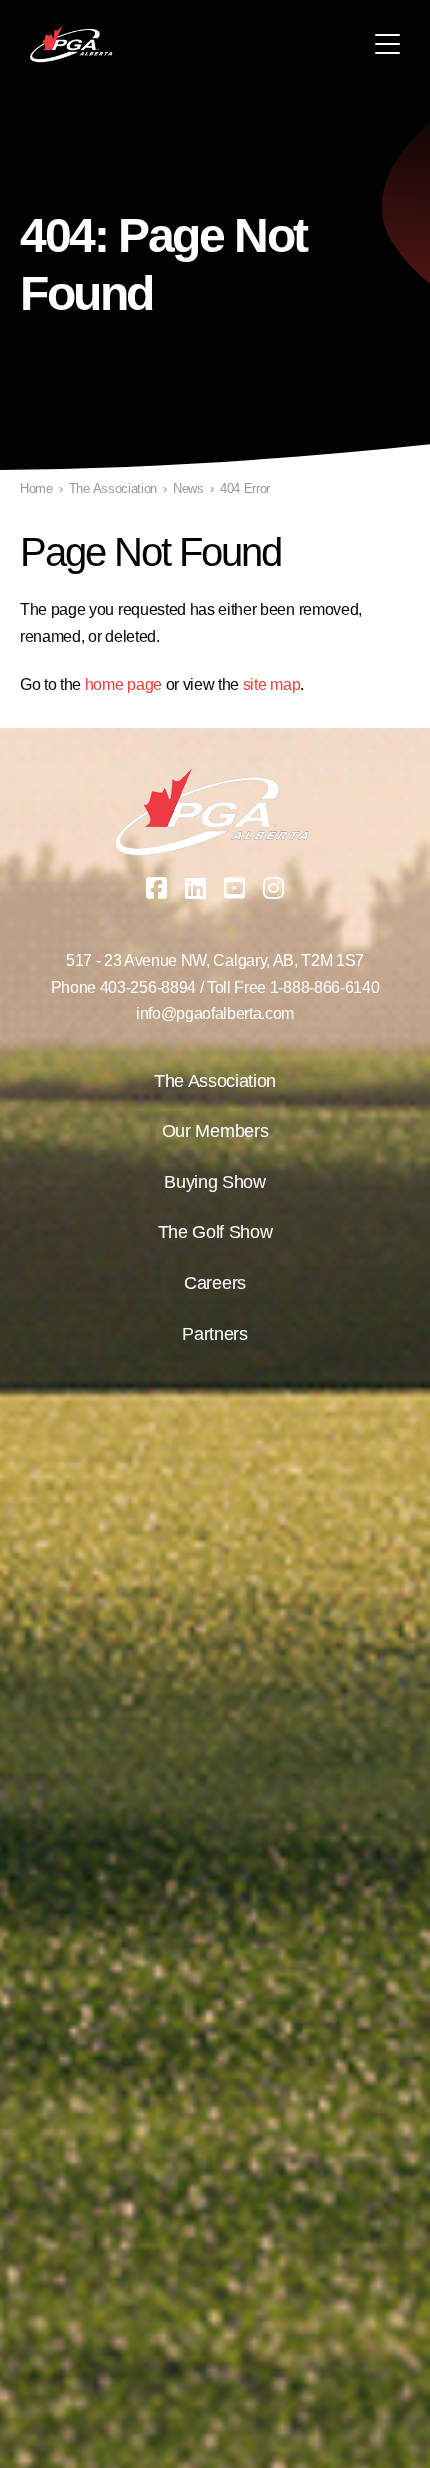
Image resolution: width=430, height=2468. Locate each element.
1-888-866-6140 (325, 987)
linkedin (196, 888)
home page (123, 684)
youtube (235, 888)
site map (271, 684)
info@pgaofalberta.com (215, 1013)
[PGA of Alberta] (72, 44)
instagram (274, 888)
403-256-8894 (148, 987)
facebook (157, 888)
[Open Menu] (387, 44)
